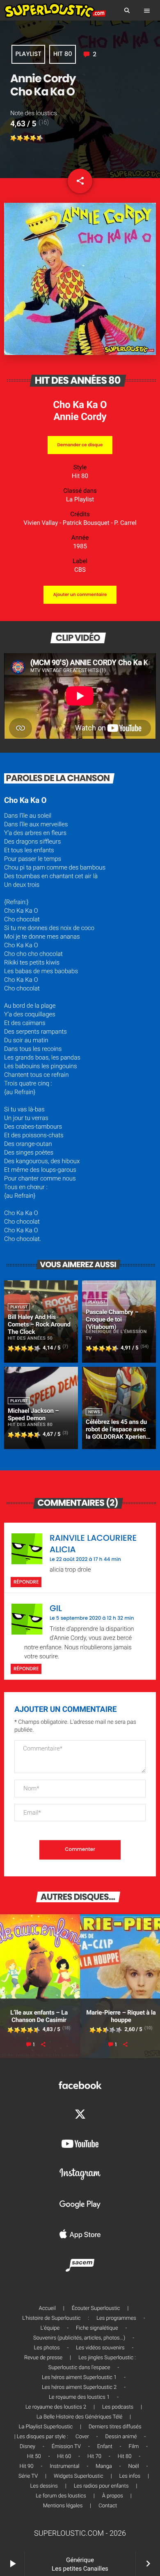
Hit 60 (64, 2457)
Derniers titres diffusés (115, 2427)
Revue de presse (43, 2358)
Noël (134, 2466)
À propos (113, 2496)
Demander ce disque (80, 445)
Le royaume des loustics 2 (56, 2407)
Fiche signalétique (97, 2328)
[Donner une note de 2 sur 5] (20, 138)
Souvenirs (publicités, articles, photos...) (79, 2338)
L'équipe (50, 2328)
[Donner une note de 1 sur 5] (14, 138)
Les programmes (116, 2318)
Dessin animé (121, 2437)
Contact (108, 2506)
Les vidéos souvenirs (100, 2348)
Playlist (29, 54)
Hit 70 (94, 2457)
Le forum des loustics (61, 2496)
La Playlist (80, 499)
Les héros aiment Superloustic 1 (79, 2378)
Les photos (47, 2348)
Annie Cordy (80, 417)
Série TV (28, 2476)
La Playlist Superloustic (46, 2427)
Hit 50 (34, 2457)
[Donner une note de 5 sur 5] (40, 138)
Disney (27, 2447)
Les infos (130, 2476)
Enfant (105, 2447)
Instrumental (64, 2466)
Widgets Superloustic (79, 2476)
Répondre (26, 1582)
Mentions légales (63, 2506)
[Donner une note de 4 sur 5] (33, 138)
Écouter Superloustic (96, 2308)
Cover (82, 2437)
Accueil (47, 2308)
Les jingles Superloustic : (107, 2358)
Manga (104, 2466)
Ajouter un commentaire (80, 595)
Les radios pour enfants (101, 2486)
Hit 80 (63, 54)
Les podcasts (118, 2407)
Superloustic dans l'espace (79, 2368)
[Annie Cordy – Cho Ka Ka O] (80, 353)
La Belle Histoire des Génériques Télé (79, 2417)
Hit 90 (27, 2466)
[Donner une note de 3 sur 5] (27, 138)
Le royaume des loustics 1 (79, 2397)
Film (134, 2447)
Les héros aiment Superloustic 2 (79, 2387)
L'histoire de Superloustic (51, 2318)
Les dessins (44, 2486)
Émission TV (66, 2447)
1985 (80, 546)
